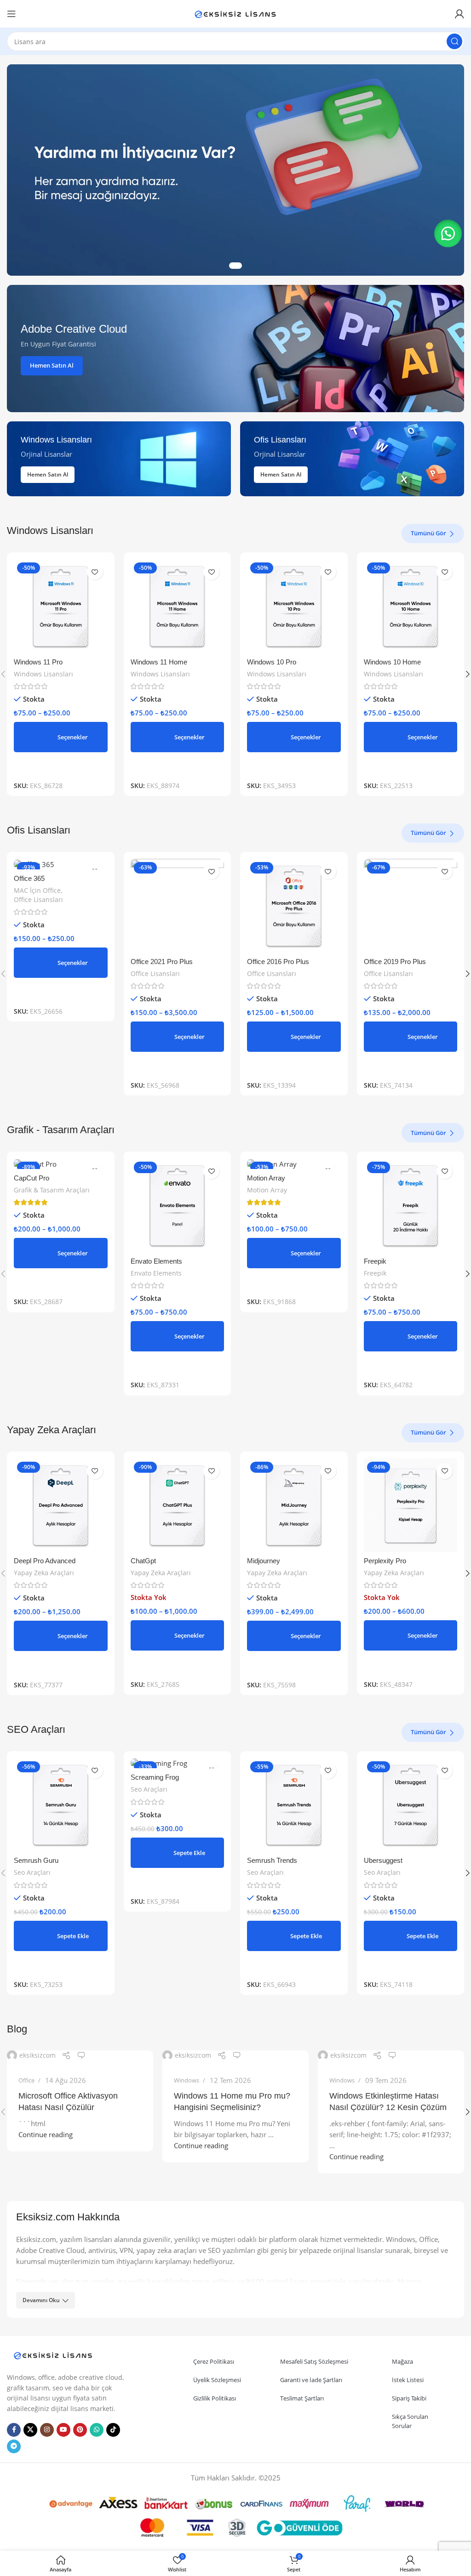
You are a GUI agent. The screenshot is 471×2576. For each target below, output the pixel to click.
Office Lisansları (38, 899)
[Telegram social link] (14, 2446)
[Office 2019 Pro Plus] (411, 906)
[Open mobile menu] (11, 14)
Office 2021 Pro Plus (162, 962)
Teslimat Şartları (302, 2398)
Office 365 (29, 878)
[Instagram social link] (47, 2430)
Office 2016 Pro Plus (278, 962)
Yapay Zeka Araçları (44, 1573)
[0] (81, 2055)
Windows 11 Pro (38, 662)
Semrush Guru (36, 1860)
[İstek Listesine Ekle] (95, 572)
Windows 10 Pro (272, 662)
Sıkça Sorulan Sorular (410, 2421)
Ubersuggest (383, 1860)
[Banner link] (235, 349)
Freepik (375, 1261)
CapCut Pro (32, 1178)
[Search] (454, 41)
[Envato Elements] (178, 1205)
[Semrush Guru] (61, 1805)
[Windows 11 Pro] (61, 606)
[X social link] (30, 2430)
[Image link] (53, 2355)
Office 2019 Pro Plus (395, 962)
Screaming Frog (155, 1777)
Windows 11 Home (159, 662)
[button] (61, 1936)
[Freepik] (411, 1205)
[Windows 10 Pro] (294, 606)
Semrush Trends (272, 1860)
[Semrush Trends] (294, 1805)
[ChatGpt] (178, 1505)
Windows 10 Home (392, 662)
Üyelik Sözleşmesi (217, 2380)
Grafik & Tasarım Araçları (52, 1190)
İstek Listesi (408, 2380)
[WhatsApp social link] (97, 2430)
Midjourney (264, 1561)
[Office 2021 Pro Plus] (178, 906)
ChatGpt (143, 1561)
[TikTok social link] (113, 2430)
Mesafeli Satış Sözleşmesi (314, 2361)
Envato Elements (156, 1261)
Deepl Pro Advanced (45, 1561)
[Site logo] (235, 13)
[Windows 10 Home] (411, 606)
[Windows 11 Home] (178, 606)
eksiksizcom (37, 2055)
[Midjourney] (294, 1505)
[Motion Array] (294, 1163)
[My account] (460, 14)
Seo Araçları (32, 1872)
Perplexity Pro (385, 1561)
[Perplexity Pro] (411, 1505)
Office (26, 2080)
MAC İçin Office (37, 890)
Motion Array (266, 1178)
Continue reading (46, 2134)
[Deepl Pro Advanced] (61, 1505)
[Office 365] (61, 864)
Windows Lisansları (43, 674)
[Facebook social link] (14, 2430)
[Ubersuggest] (411, 1805)
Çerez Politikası (214, 2361)
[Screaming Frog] (178, 1763)
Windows (187, 2080)
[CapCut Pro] (61, 1163)
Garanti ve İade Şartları (311, 2380)
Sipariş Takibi (409, 2398)
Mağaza (402, 2361)
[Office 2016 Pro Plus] (294, 906)
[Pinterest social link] (80, 2430)
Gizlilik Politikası (215, 2398)
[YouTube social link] (63, 2430)
